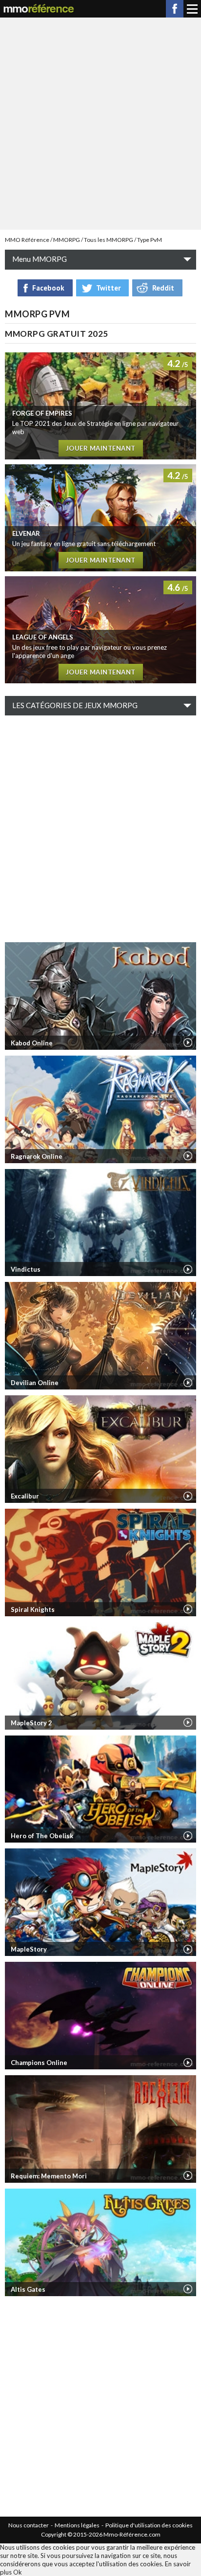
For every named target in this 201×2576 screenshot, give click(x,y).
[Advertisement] (100, 123)
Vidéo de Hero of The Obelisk (188, 1836)
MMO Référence (27, 240)
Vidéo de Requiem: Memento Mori (188, 2175)
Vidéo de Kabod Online (188, 1042)
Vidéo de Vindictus (188, 1269)
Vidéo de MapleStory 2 (188, 1722)
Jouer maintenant (101, 448)
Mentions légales (77, 2525)
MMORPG (67, 240)
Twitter (108, 288)
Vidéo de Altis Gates (188, 2289)
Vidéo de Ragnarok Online (188, 1156)
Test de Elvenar (100, 518)
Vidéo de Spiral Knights (188, 1609)
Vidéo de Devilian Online (188, 1383)
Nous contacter (29, 2525)
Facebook (175, 9)
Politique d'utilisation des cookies (149, 2525)
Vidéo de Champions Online (188, 2063)
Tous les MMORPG (109, 240)
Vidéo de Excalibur (188, 1496)
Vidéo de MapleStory (188, 1949)
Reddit (163, 288)
